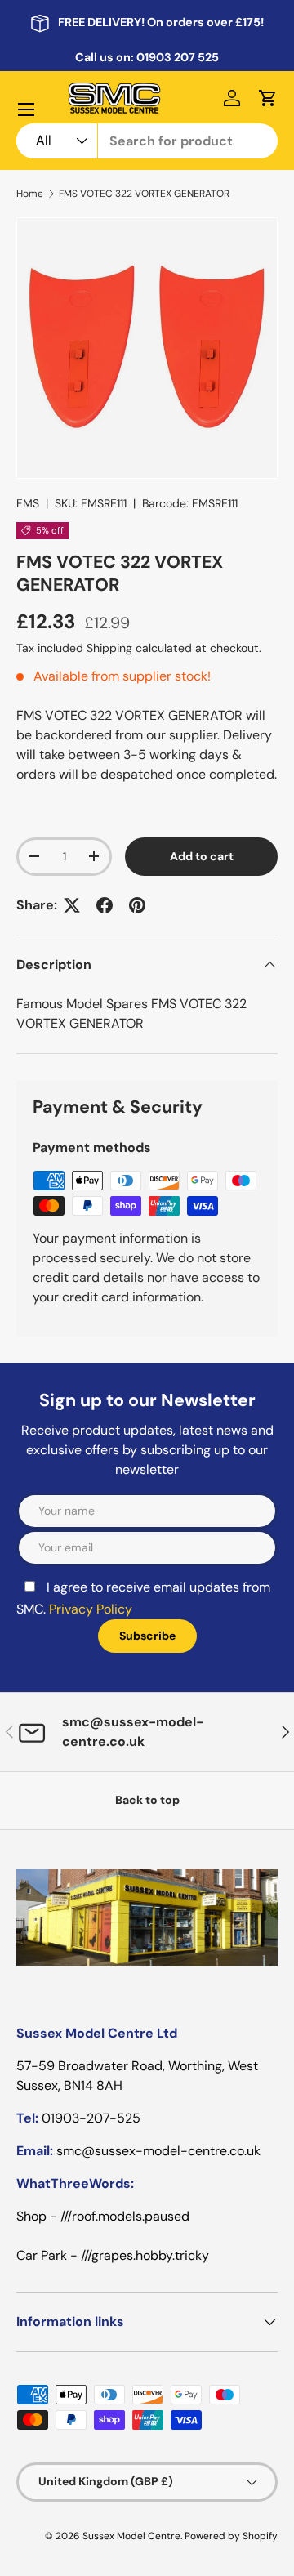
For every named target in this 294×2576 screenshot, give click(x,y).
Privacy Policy (91, 1609)
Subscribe (147, 1636)
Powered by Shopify (231, 2536)
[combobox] (147, 141)
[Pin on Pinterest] (137, 905)
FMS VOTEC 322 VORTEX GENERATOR (144, 194)
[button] (268, 98)
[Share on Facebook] (105, 905)
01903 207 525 (178, 57)
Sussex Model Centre (131, 2536)
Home (30, 194)
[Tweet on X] (72, 905)
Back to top (147, 1800)
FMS (28, 503)
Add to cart (202, 856)
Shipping (109, 648)
